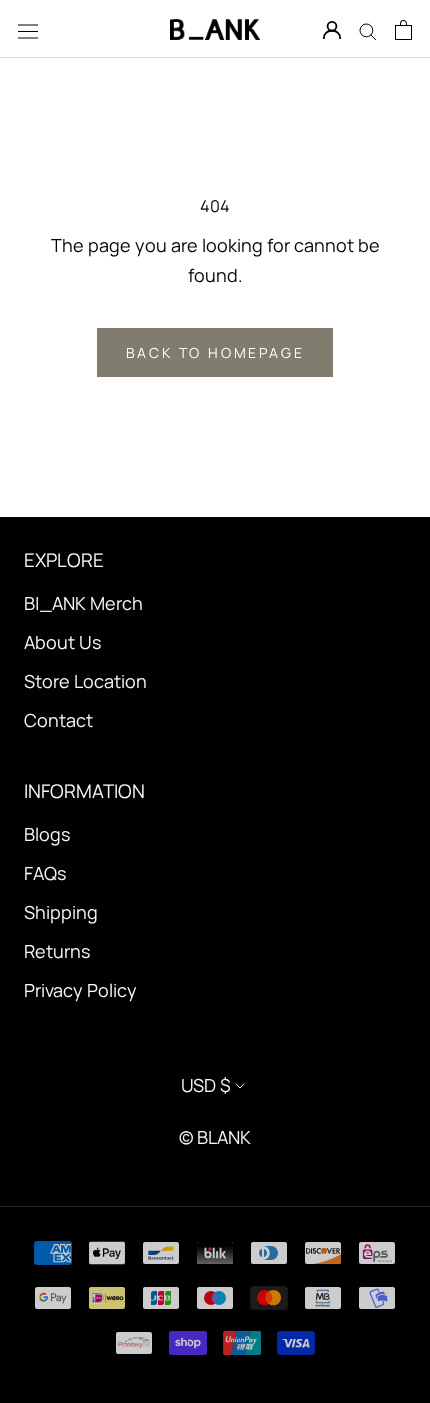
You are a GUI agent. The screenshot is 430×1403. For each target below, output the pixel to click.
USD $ (206, 1085)
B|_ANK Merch (83, 603)
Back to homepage (215, 352)
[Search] (368, 29)
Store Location (85, 681)
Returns (57, 951)
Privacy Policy (80, 990)
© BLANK (215, 1137)
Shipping (61, 912)
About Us (62, 642)
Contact (58, 720)
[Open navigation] (28, 29)
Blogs (47, 834)
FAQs (45, 873)
